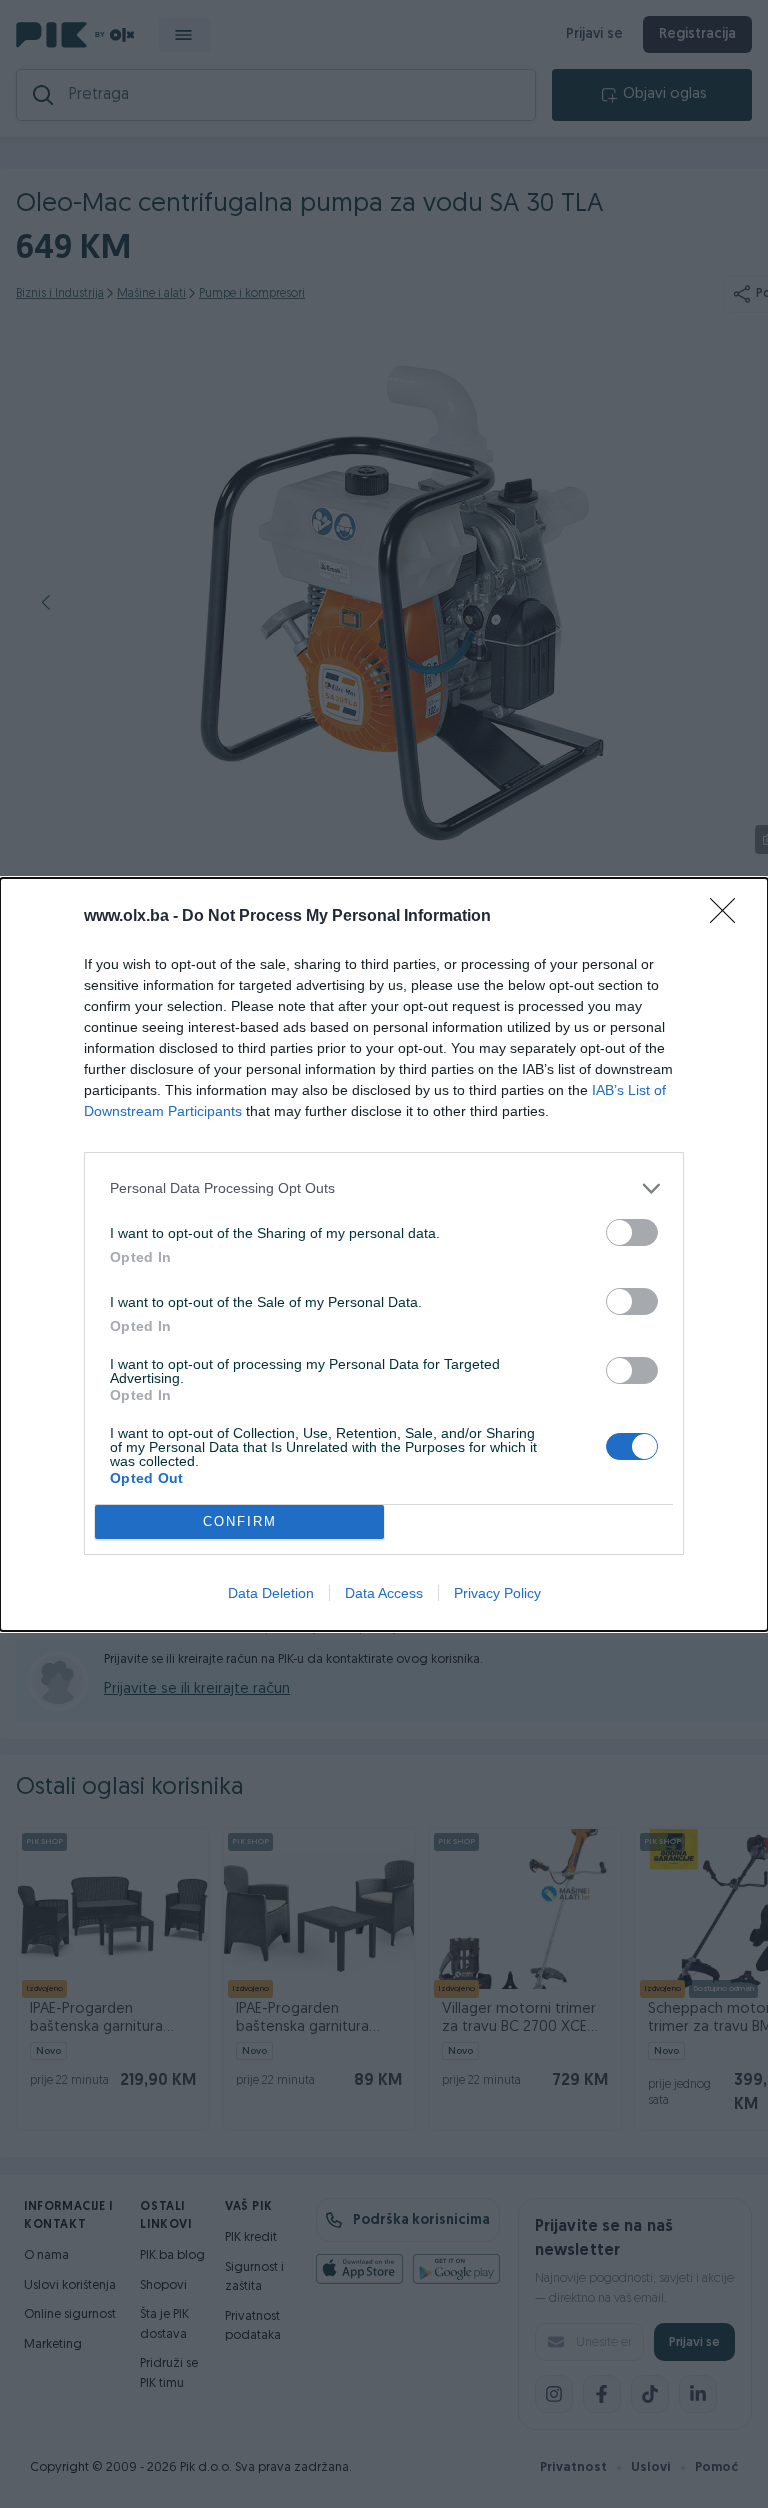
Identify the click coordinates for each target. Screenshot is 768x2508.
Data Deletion (271, 1593)
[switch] (632, 1232)
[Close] (729, 917)
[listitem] (384, 1188)
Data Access (384, 1593)
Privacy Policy (497, 1593)
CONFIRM (240, 1521)
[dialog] (384, 1254)
